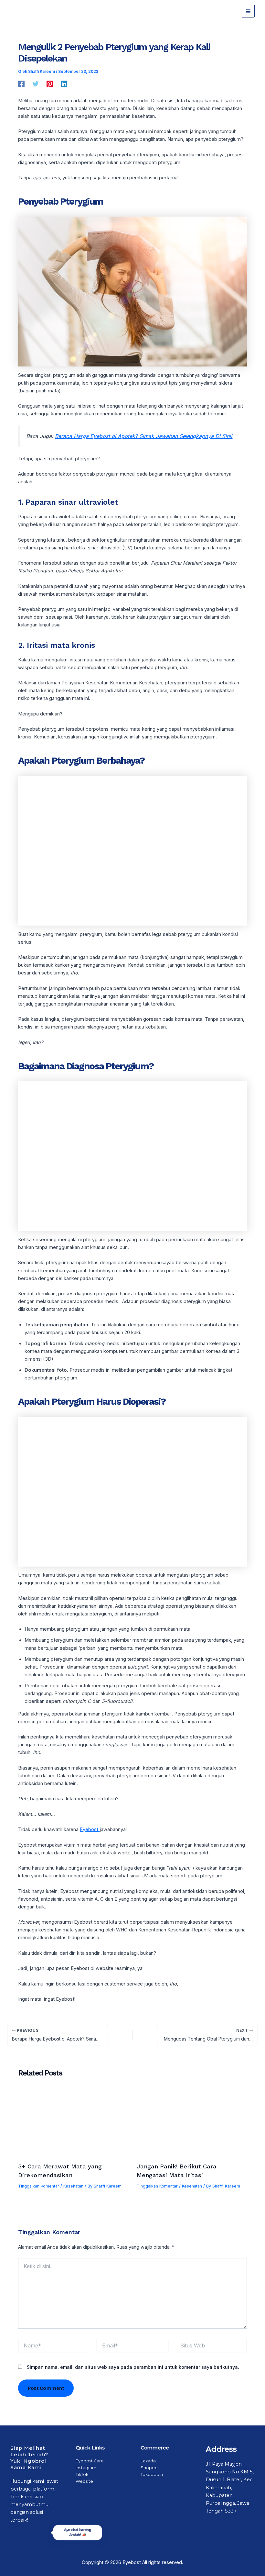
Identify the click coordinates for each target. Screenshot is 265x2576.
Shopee (149, 2468)
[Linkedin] (64, 84)
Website (84, 2481)
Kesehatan (73, 2186)
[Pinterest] (50, 84)
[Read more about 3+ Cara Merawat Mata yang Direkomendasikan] (73, 2124)
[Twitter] (36, 84)
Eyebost (90, 1829)
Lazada (148, 2461)
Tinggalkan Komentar (39, 2186)
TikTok (82, 2475)
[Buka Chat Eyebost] (39, 2557)
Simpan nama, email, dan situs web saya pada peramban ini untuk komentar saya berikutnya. (133, 2367)
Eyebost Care (90, 2461)
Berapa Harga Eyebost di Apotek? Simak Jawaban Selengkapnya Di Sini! (144, 436)
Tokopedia (152, 2475)
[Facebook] (21, 84)
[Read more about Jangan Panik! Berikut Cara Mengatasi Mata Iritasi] (192, 2124)
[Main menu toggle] (248, 11)
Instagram (86, 2468)
